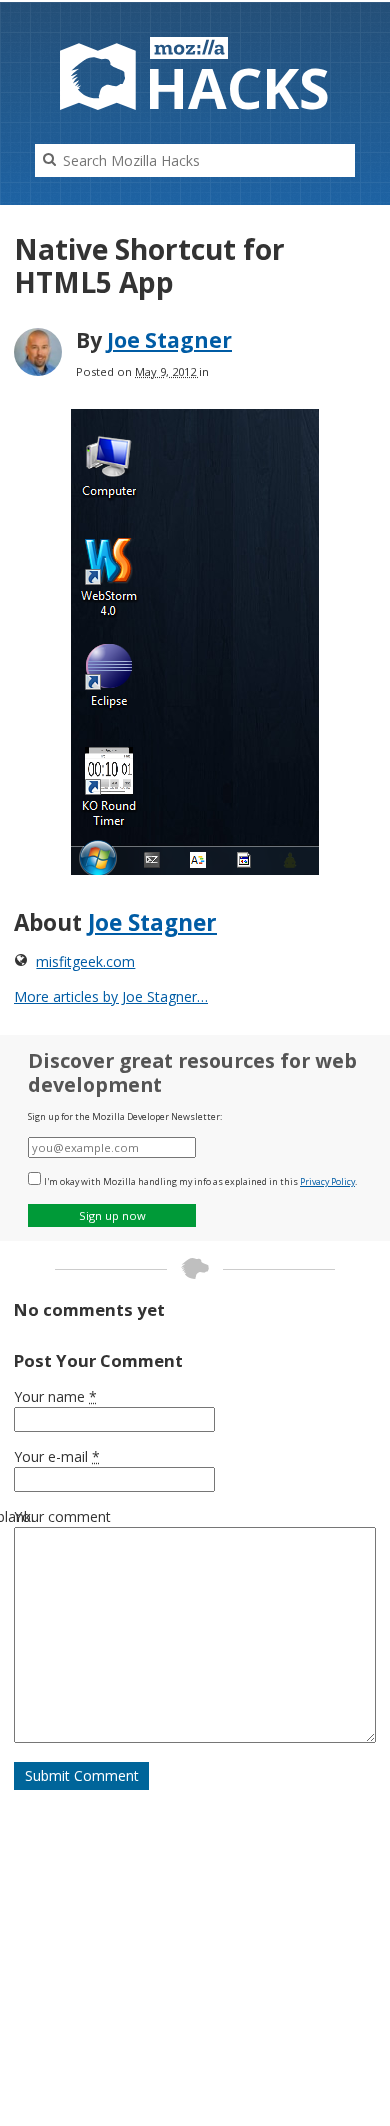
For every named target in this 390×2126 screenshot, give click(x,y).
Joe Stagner (169, 340)
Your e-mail (57, 1456)
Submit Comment (82, 1775)
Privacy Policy (327, 1181)
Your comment (62, 1516)
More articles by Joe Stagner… (111, 996)
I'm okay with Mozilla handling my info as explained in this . (200, 1181)
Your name (55, 1396)
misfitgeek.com (85, 961)
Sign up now (112, 1215)
